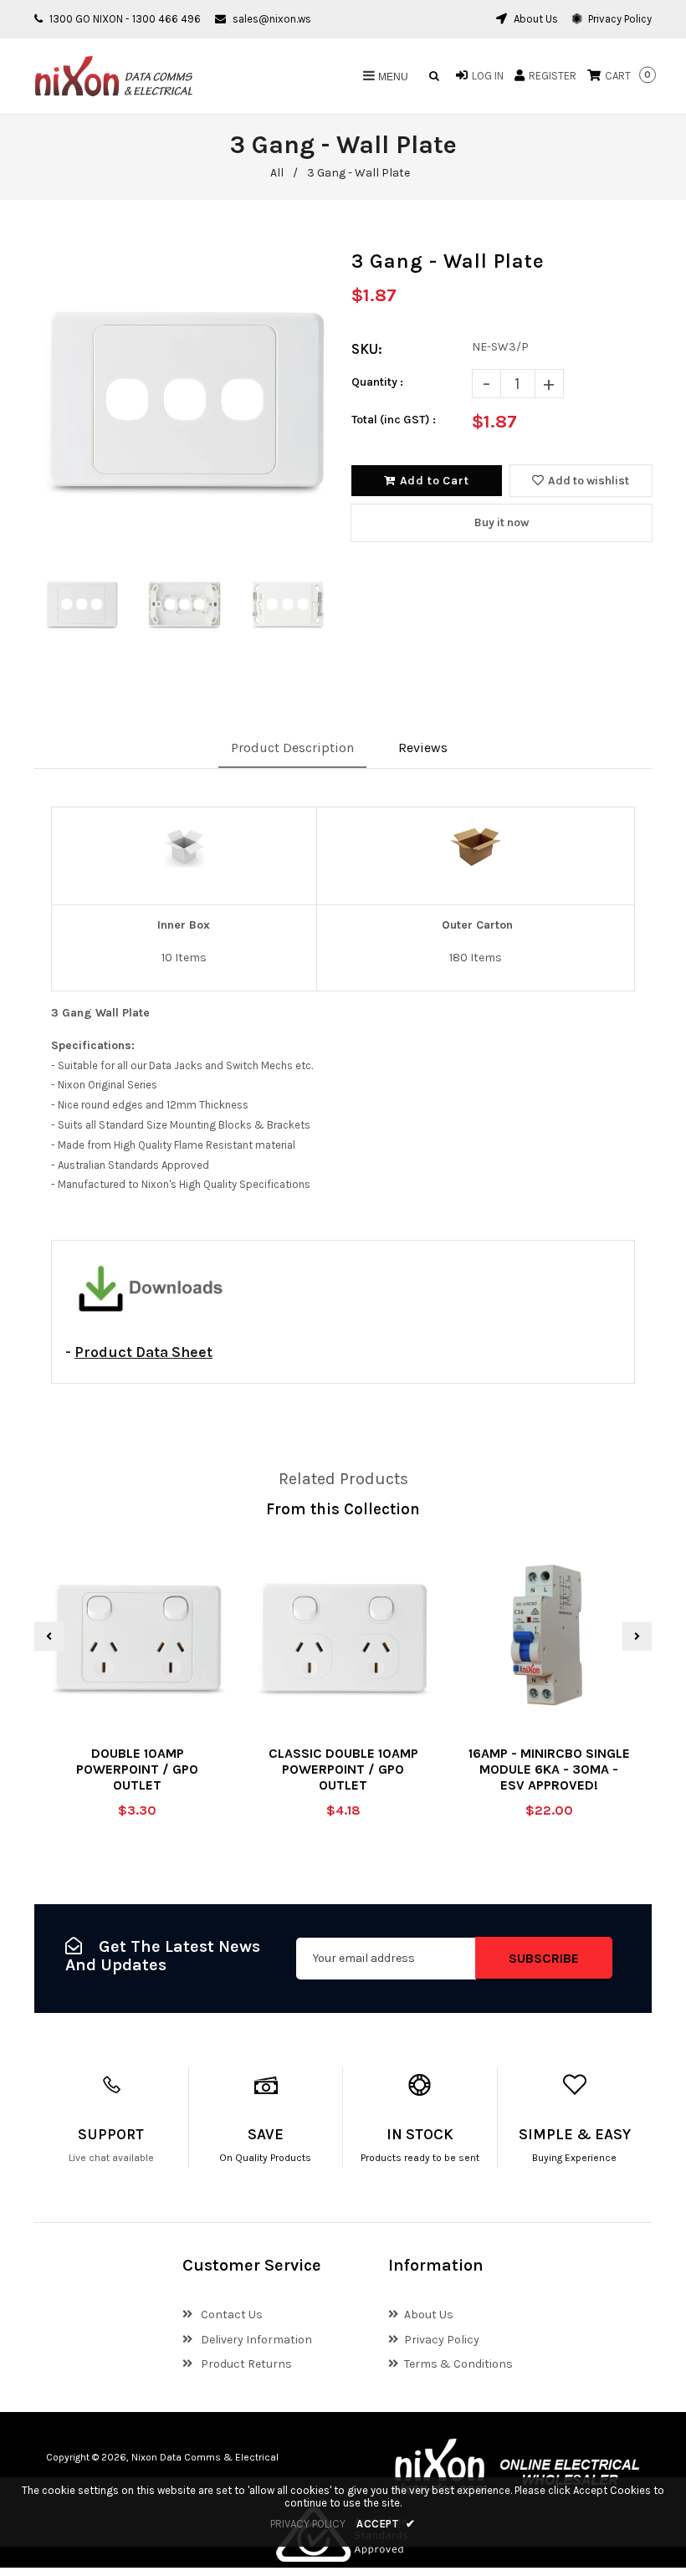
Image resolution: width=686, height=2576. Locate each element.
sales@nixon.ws (272, 19)
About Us (535, 19)
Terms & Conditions (458, 2364)
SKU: (367, 349)
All (277, 173)
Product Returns (245, 2364)
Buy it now (502, 522)
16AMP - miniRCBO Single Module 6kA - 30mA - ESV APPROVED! (549, 1769)
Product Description (292, 748)
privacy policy (308, 2524)
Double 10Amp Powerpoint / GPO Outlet (137, 1769)
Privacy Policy (619, 19)
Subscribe (544, 1958)
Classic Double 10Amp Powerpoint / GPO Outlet (343, 1769)
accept (386, 2524)
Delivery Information (255, 2340)
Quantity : (377, 382)
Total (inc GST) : (394, 420)
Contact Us (230, 2315)
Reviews (423, 748)
